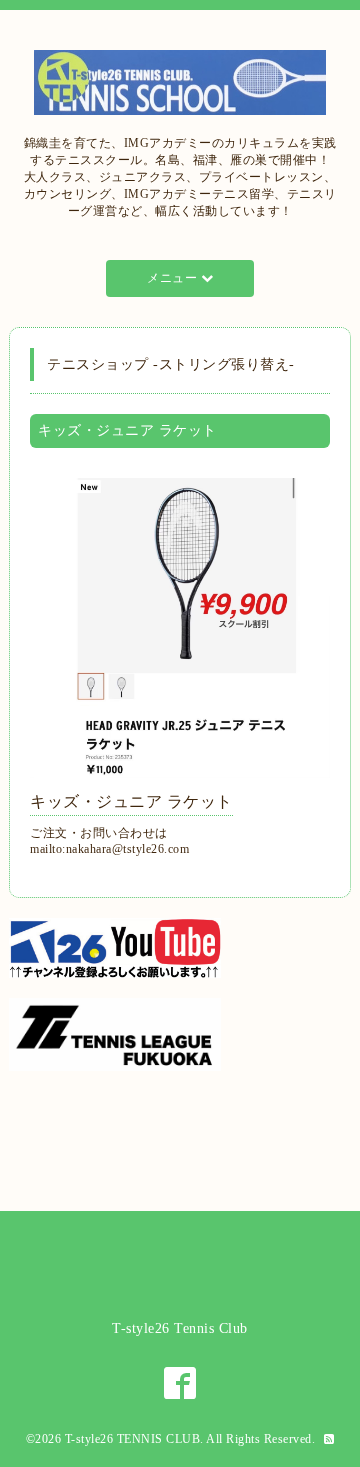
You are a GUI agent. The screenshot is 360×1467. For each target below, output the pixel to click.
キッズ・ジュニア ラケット (131, 801)
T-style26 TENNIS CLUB (133, 1439)
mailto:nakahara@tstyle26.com (109, 849)
